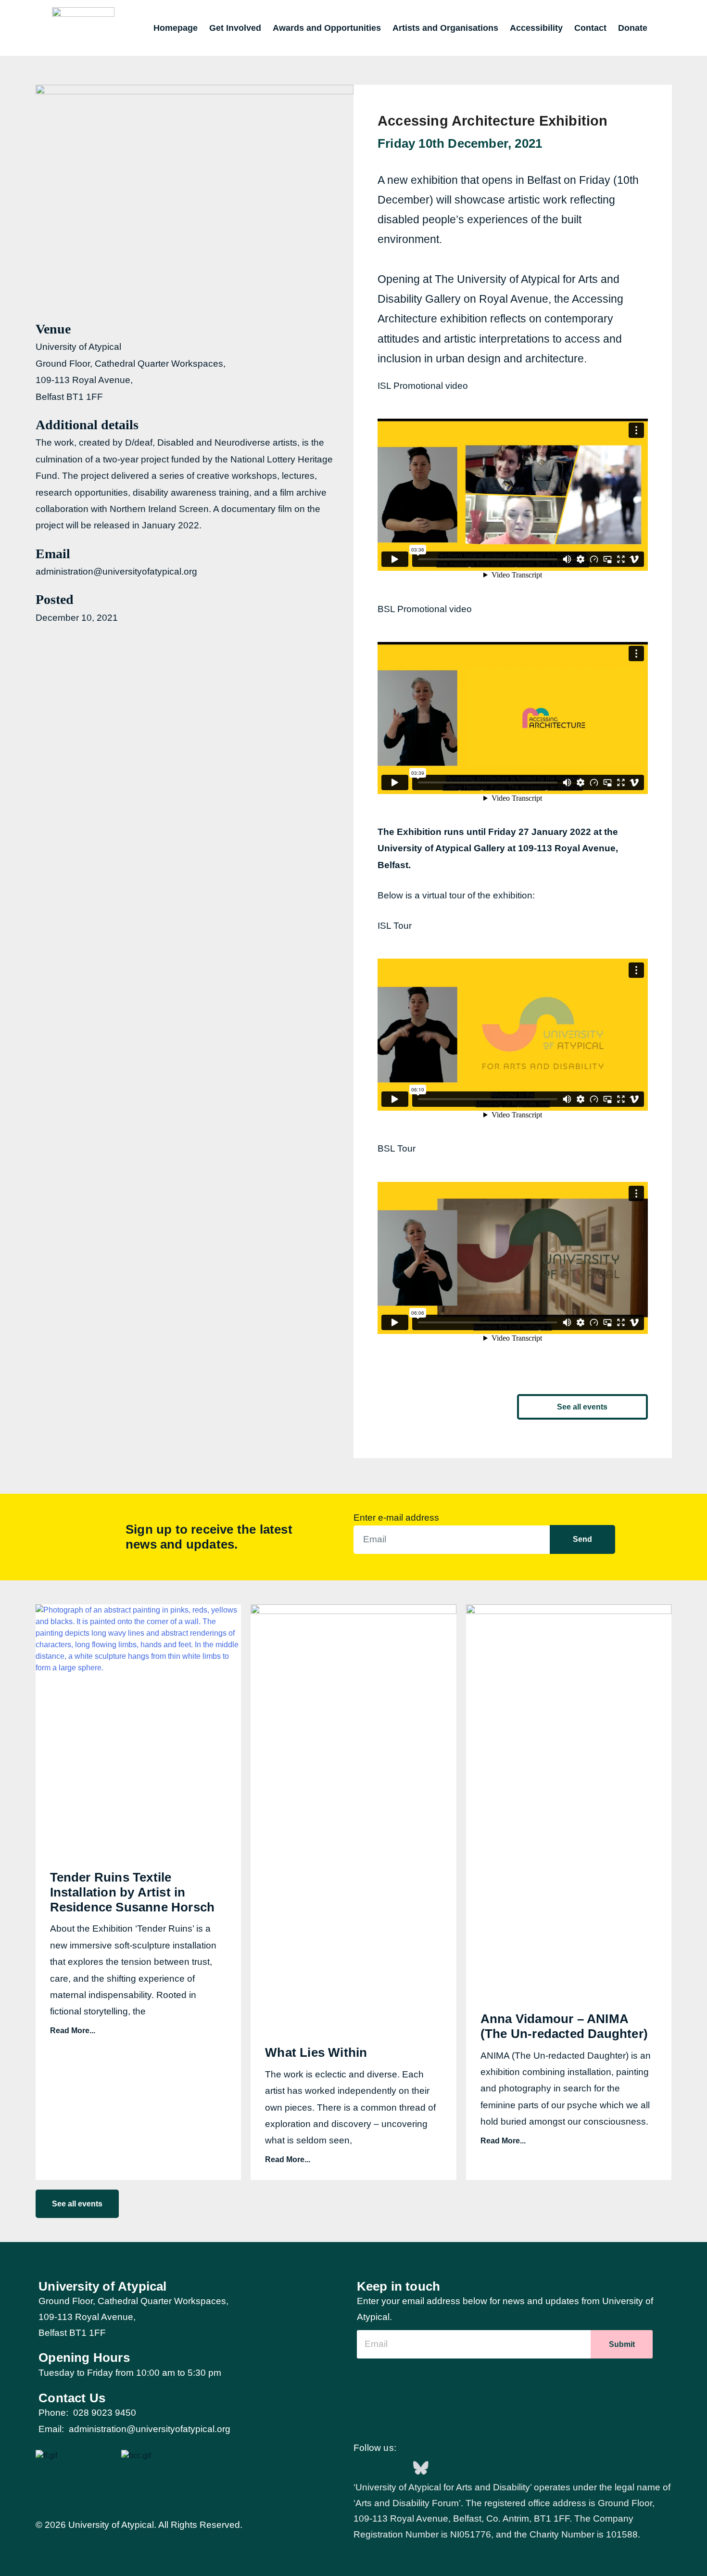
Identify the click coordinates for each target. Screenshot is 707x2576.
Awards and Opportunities (327, 28)
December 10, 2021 (77, 618)
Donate (633, 28)
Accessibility (536, 28)
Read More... (73, 2031)
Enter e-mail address (396, 1518)
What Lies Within (316, 2052)
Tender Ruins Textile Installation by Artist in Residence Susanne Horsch (133, 1892)
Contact (590, 28)
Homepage (176, 28)
